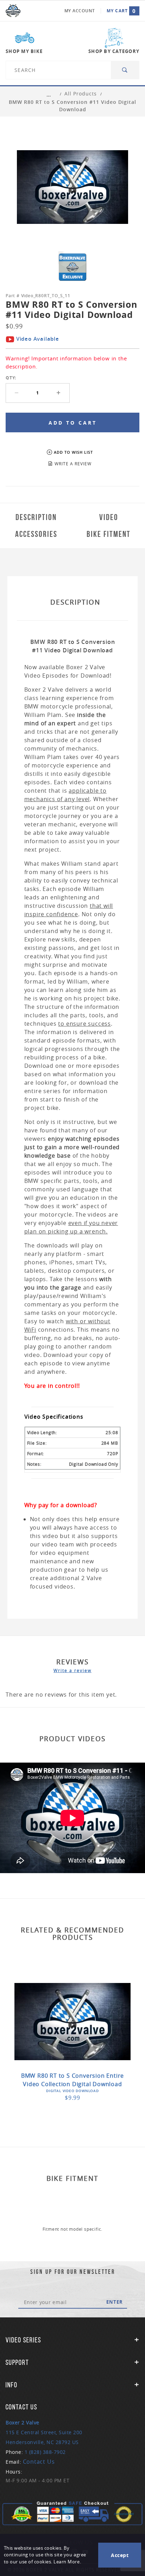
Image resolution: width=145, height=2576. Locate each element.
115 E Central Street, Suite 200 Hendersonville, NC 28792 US (44, 2432)
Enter (115, 2302)
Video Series (23, 2340)
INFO (12, 2385)
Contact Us (39, 2462)
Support (17, 2362)
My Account (80, 11)
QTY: (11, 378)
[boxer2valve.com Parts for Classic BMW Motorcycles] (13, 11)
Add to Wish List (73, 452)
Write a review (72, 1670)
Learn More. (67, 2562)
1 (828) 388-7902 (45, 2452)
